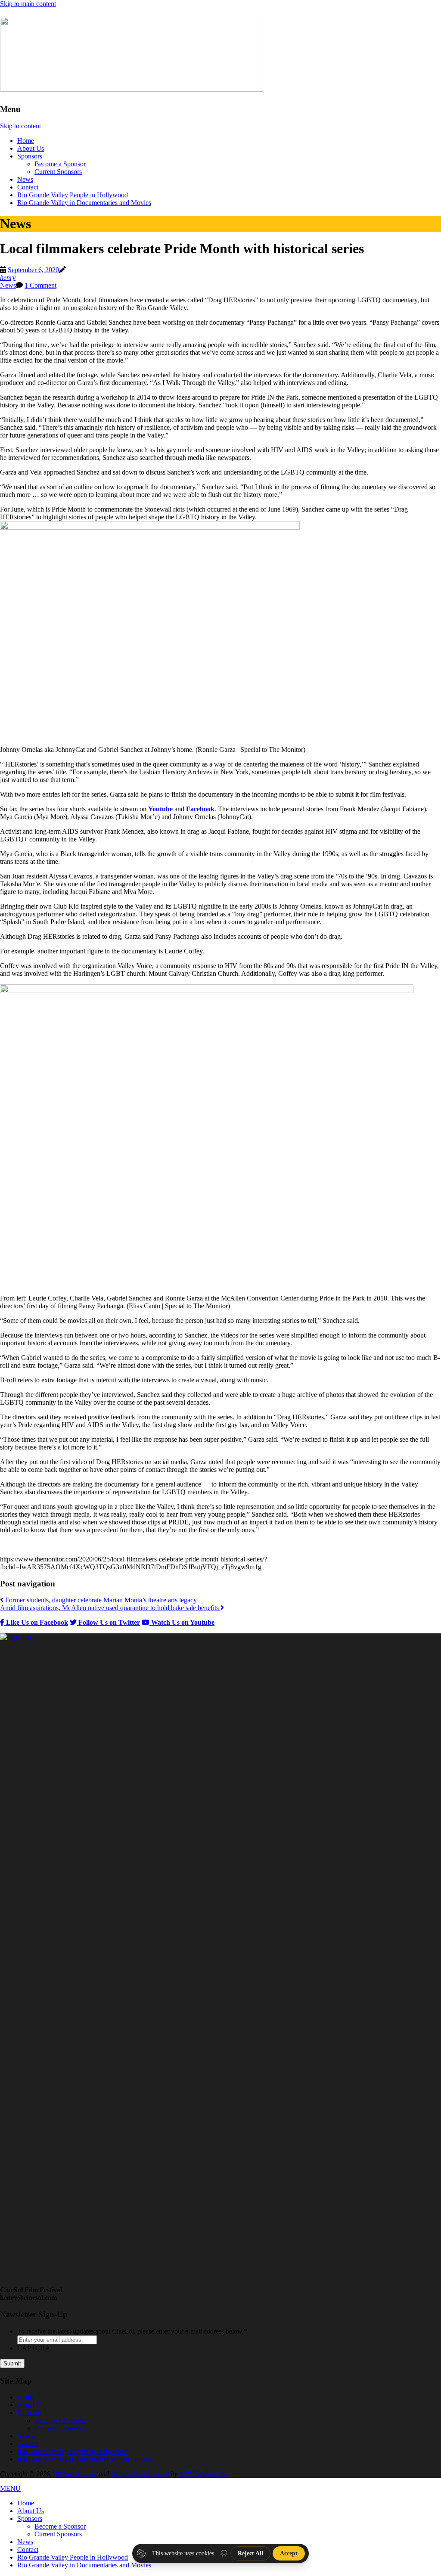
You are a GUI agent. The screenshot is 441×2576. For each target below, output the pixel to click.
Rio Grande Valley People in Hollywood (73, 195)
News (25, 179)
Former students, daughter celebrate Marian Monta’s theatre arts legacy (100, 1600)
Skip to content (20, 126)
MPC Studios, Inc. (204, 2474)
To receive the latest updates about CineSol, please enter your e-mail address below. (132, 2331)
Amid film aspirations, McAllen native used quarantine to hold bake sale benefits (110, 1608)
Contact (28, 187)
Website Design (76, 2474)
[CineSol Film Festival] (132, 87)
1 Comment (40, 285)
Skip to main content (28, 4)
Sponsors (30, 156)
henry (8, 278)
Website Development (140, 2474)
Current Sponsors (58, 172)
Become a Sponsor (60, 164)
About (31, 148)
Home (26, 141)
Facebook (200, 809)
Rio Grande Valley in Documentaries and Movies (84, 203)
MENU (10, 2488)
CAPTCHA (34, 2348)
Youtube (160, 809)
